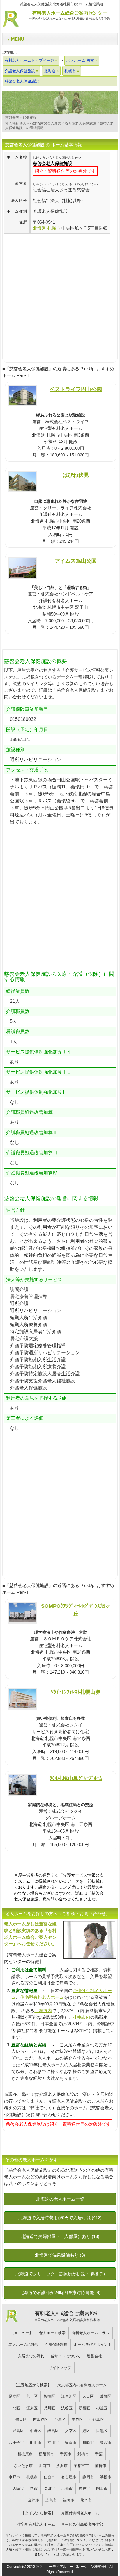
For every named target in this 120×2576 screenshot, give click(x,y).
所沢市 (62, 2466)
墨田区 (21, 2419)
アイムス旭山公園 (76, 561)
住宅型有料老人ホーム (42, 1997)
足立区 (14, 2396)
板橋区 (49, 2396)
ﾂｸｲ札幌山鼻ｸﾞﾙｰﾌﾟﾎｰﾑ (76, 1778)
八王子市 (16, 2443)
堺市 (34, 2488)
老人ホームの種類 (24, 2345)
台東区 (60, 2419)
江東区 (32, 2408)
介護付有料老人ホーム (80, 2513)
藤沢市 (106, 2443)
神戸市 (84, 2488)
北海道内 (43, 2011)
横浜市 (71, 2443)
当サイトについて (66, 2356)
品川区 (49, 2408)
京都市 (67, 2488)
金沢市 (34, 2500)
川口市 (44, 2466)
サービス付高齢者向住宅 (82, 2524)
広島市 (51, 2500)
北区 (16, 2408)
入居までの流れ (31, 2356)
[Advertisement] (60, 294)
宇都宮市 (81, 2466)
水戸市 (14, 2477)
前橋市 (101, 2466)
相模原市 (25, 2454)
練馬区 (53, 2431)
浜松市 (106, 2477)
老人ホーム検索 (52, 2333)
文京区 (71, 2431)
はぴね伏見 (76, 475)
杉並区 (102, 2408)
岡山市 (102, 2488)
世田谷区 (40, 2419)
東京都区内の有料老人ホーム (82, 2385)
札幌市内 (82, 2017)
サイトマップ (60, 2368)
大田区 (88, 2396)
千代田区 (97, 2419)
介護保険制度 (56, 2345)
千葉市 (66, 2454)
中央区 (77, 2419)
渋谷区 (67, 2408)
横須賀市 (46, 2454)
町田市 (36, 2443)
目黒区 (102, 2431)
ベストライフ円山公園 (76, 389)
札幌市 (32, 2477)
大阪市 (18, 2488)
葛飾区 (106, 2396)
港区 (86, 2431)
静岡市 (88, 2477)
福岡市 (69, 2500)
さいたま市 (23, 2466)
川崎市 (88, 2443)
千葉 (99, 2454)
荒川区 (32, 2396)
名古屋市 (69, 2477)
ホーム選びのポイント (93, 2345)
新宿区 (84, 2408)
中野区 (36, 2431)
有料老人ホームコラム (91, 2333)
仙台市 (49, 2477)
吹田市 (49, 2488)
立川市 (53, 2443)
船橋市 (83, 2454)
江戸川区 (69, 2396)
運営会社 (94, 2356)
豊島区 (18, 2431)
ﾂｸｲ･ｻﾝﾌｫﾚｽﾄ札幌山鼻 (76, 1692)
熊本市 (86, 2500)
